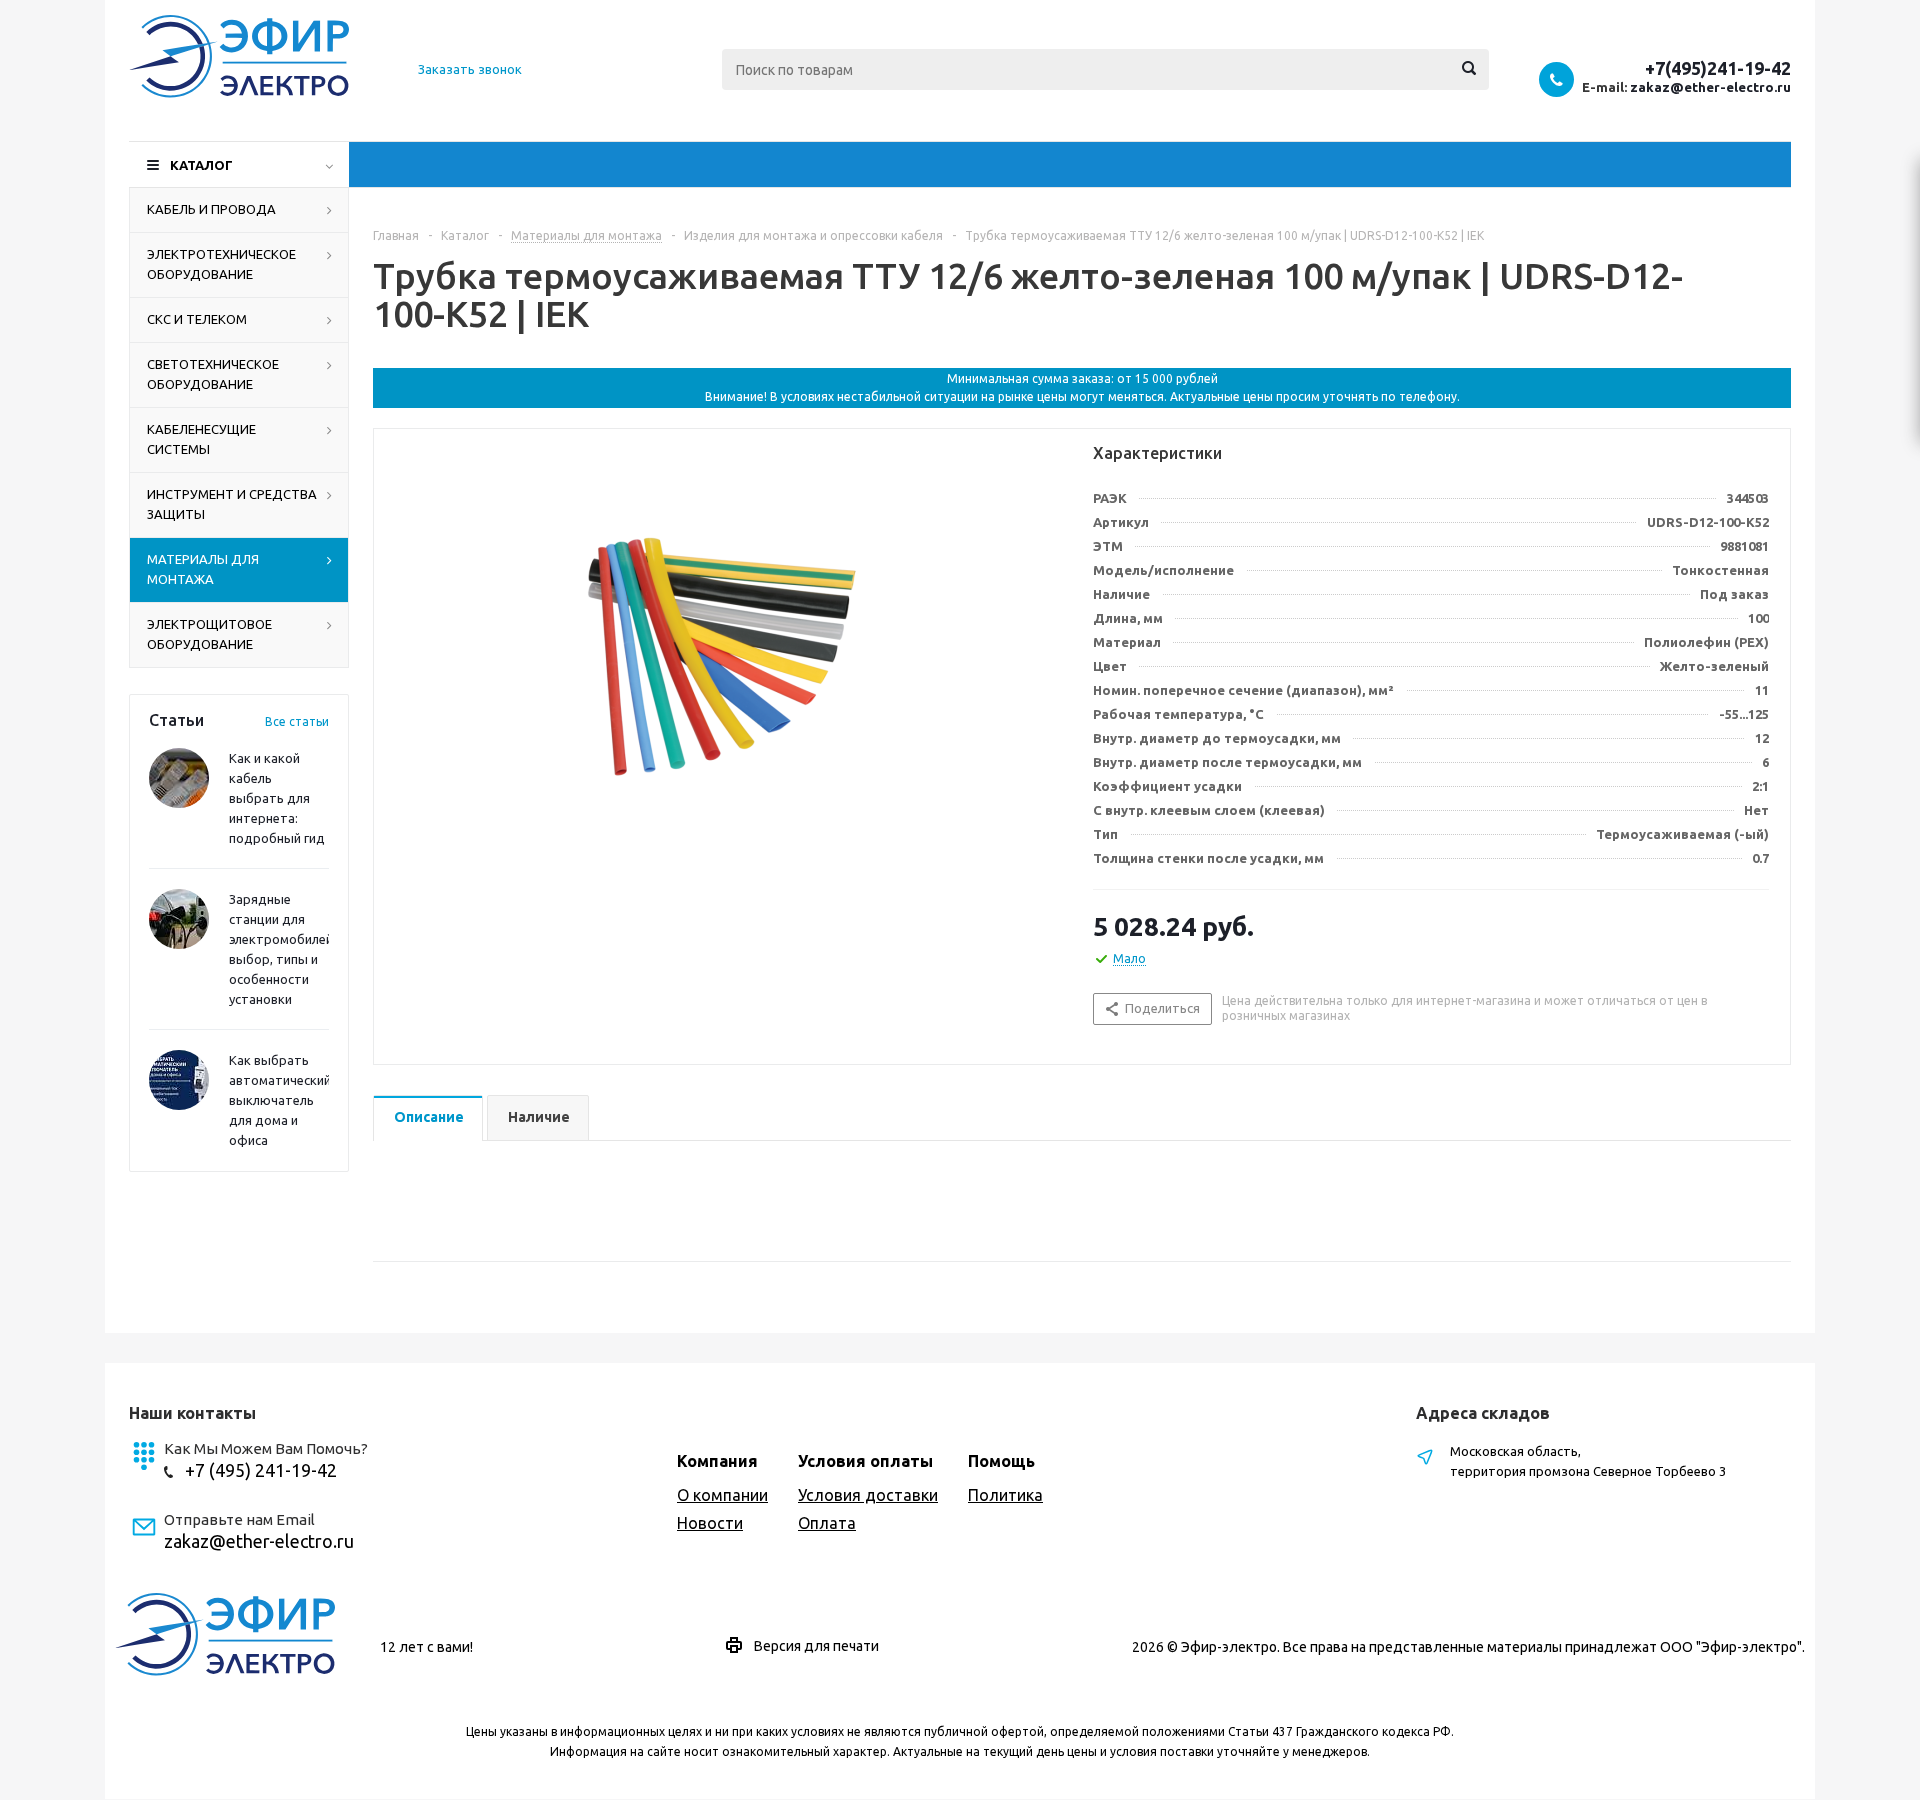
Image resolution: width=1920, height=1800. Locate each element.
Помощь (1001, 1461)
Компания (717, 1461)
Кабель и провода (211, 209)
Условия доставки (868, 1495)
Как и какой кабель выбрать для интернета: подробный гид (277, 798)
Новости (710, 1523)
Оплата (827, 1523)
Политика (1005, 1495)
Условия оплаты (865, 1461)
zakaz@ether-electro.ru (1710, 87)
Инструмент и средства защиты (232, 504)
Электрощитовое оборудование (209, 634)
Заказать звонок (470, 69)
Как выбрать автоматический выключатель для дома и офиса (280, 1100)
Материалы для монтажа (203, 569)
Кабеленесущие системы (201, 439)
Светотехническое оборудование (213, 374)
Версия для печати (816, 1646)
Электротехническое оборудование (221, 264)
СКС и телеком (197, 319)
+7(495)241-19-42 (1718, 68)
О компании (722, 1495)
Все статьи (297, 721)
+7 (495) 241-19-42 (261, 1470)
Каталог (201, 165)
